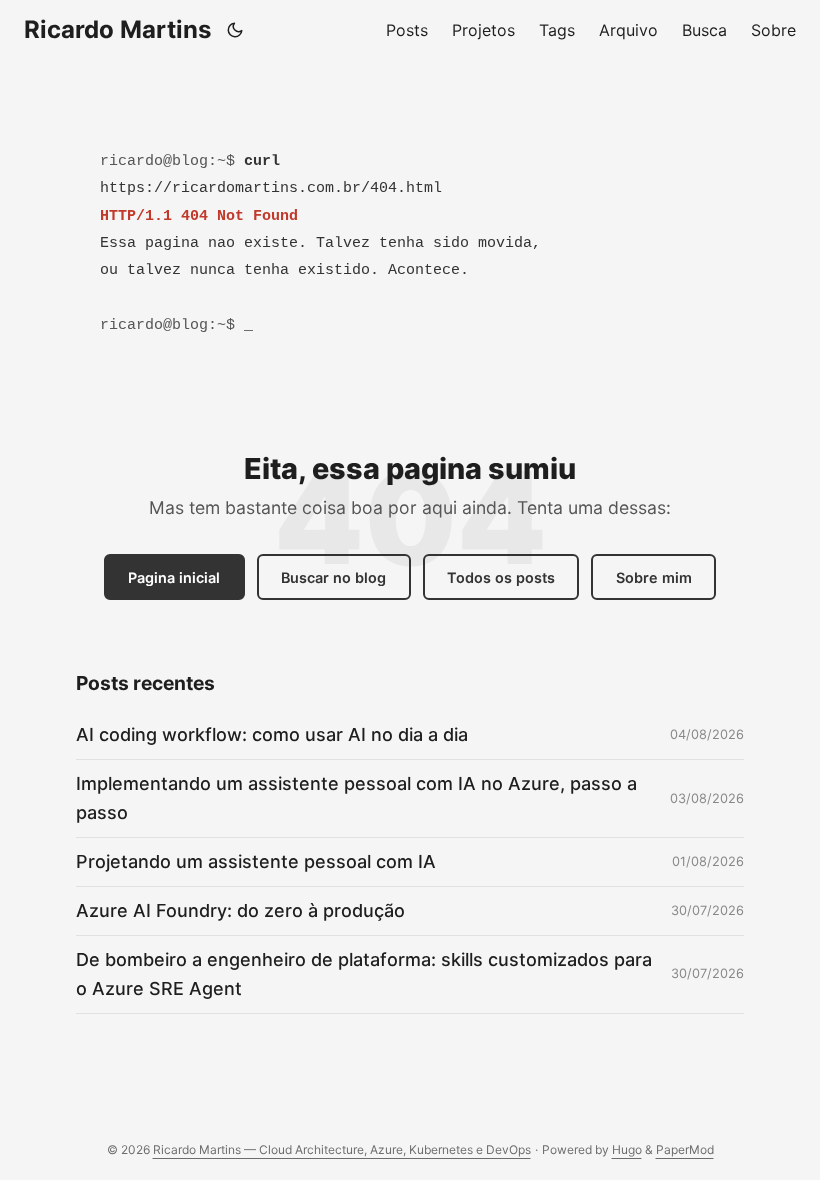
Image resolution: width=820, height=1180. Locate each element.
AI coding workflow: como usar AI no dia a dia (272, 734)
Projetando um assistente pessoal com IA (256, 861)
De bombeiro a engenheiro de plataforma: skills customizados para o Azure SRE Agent (364, 974)
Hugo (627, 1149)
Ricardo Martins (117, 29)
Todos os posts (501, 577)
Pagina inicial (174, 577)
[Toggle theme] (235, 30)
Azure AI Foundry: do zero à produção (240, 910)
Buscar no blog (333, 577)
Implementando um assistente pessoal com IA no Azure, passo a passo (356, 798)
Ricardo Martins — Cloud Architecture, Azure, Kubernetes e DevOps (342, 1149)
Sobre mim (654, 577)
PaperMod (685, 1149)
